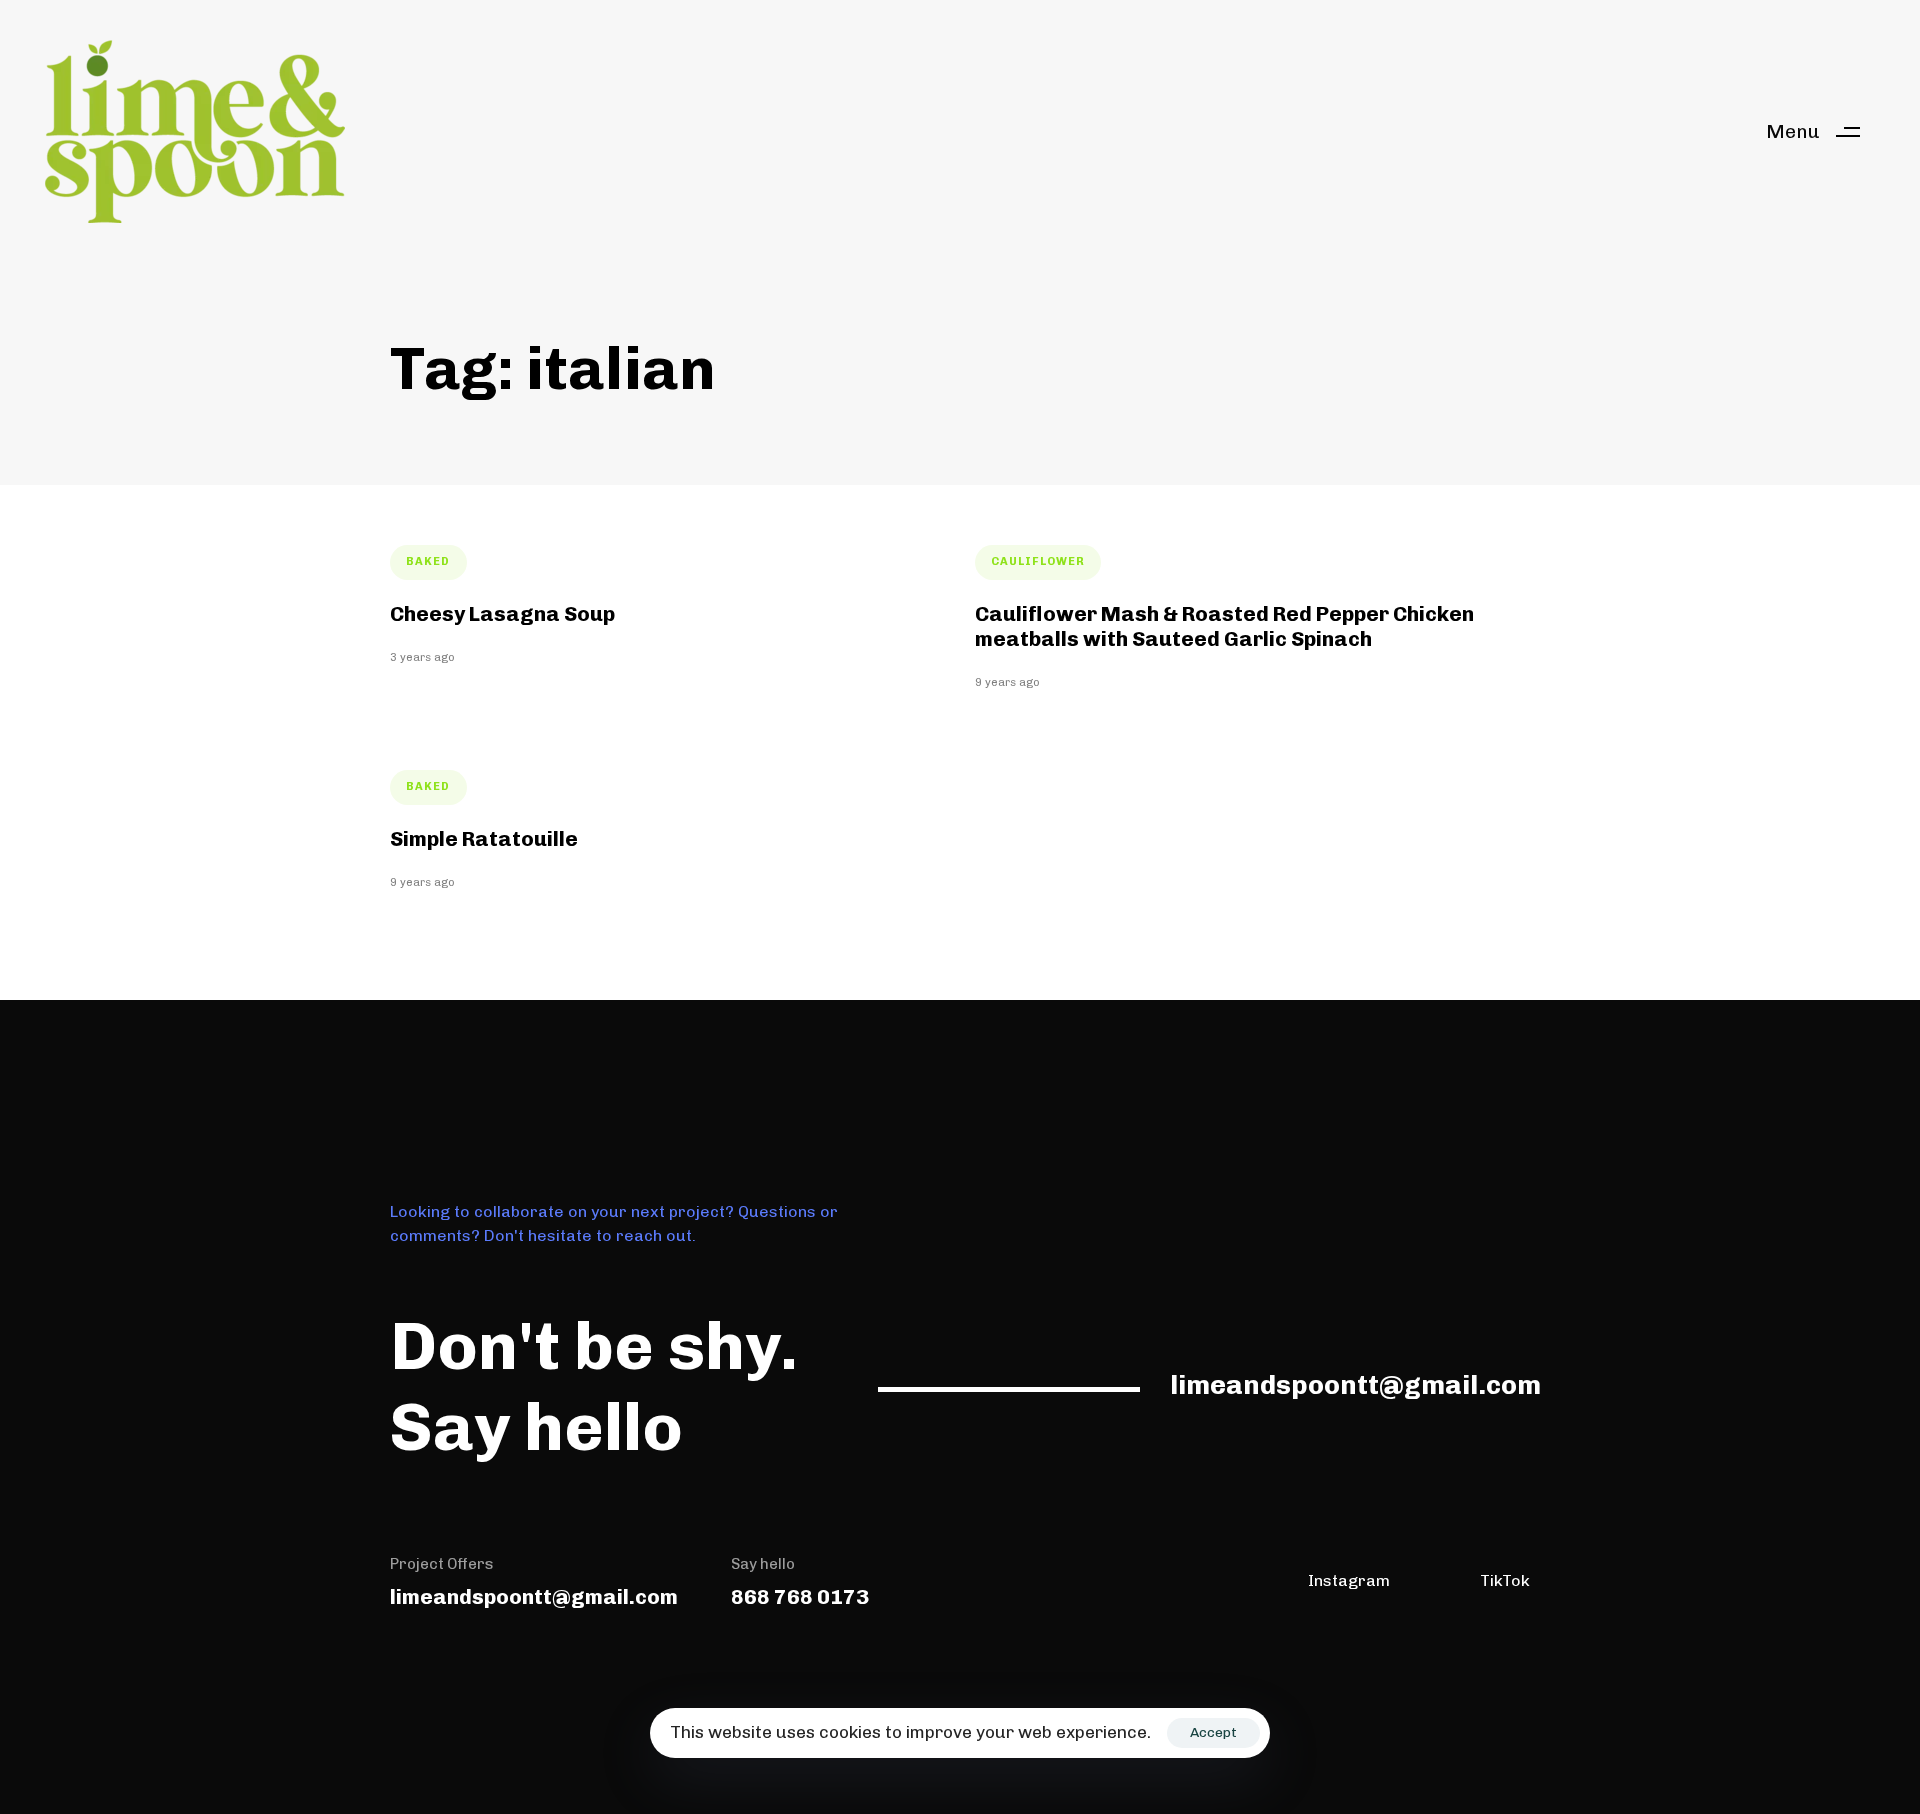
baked (428, 561)
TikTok (1505, 1580)
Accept (1213, 1732)
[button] (1820, 131)
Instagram (1349, 1580)
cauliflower (1038, 561)
